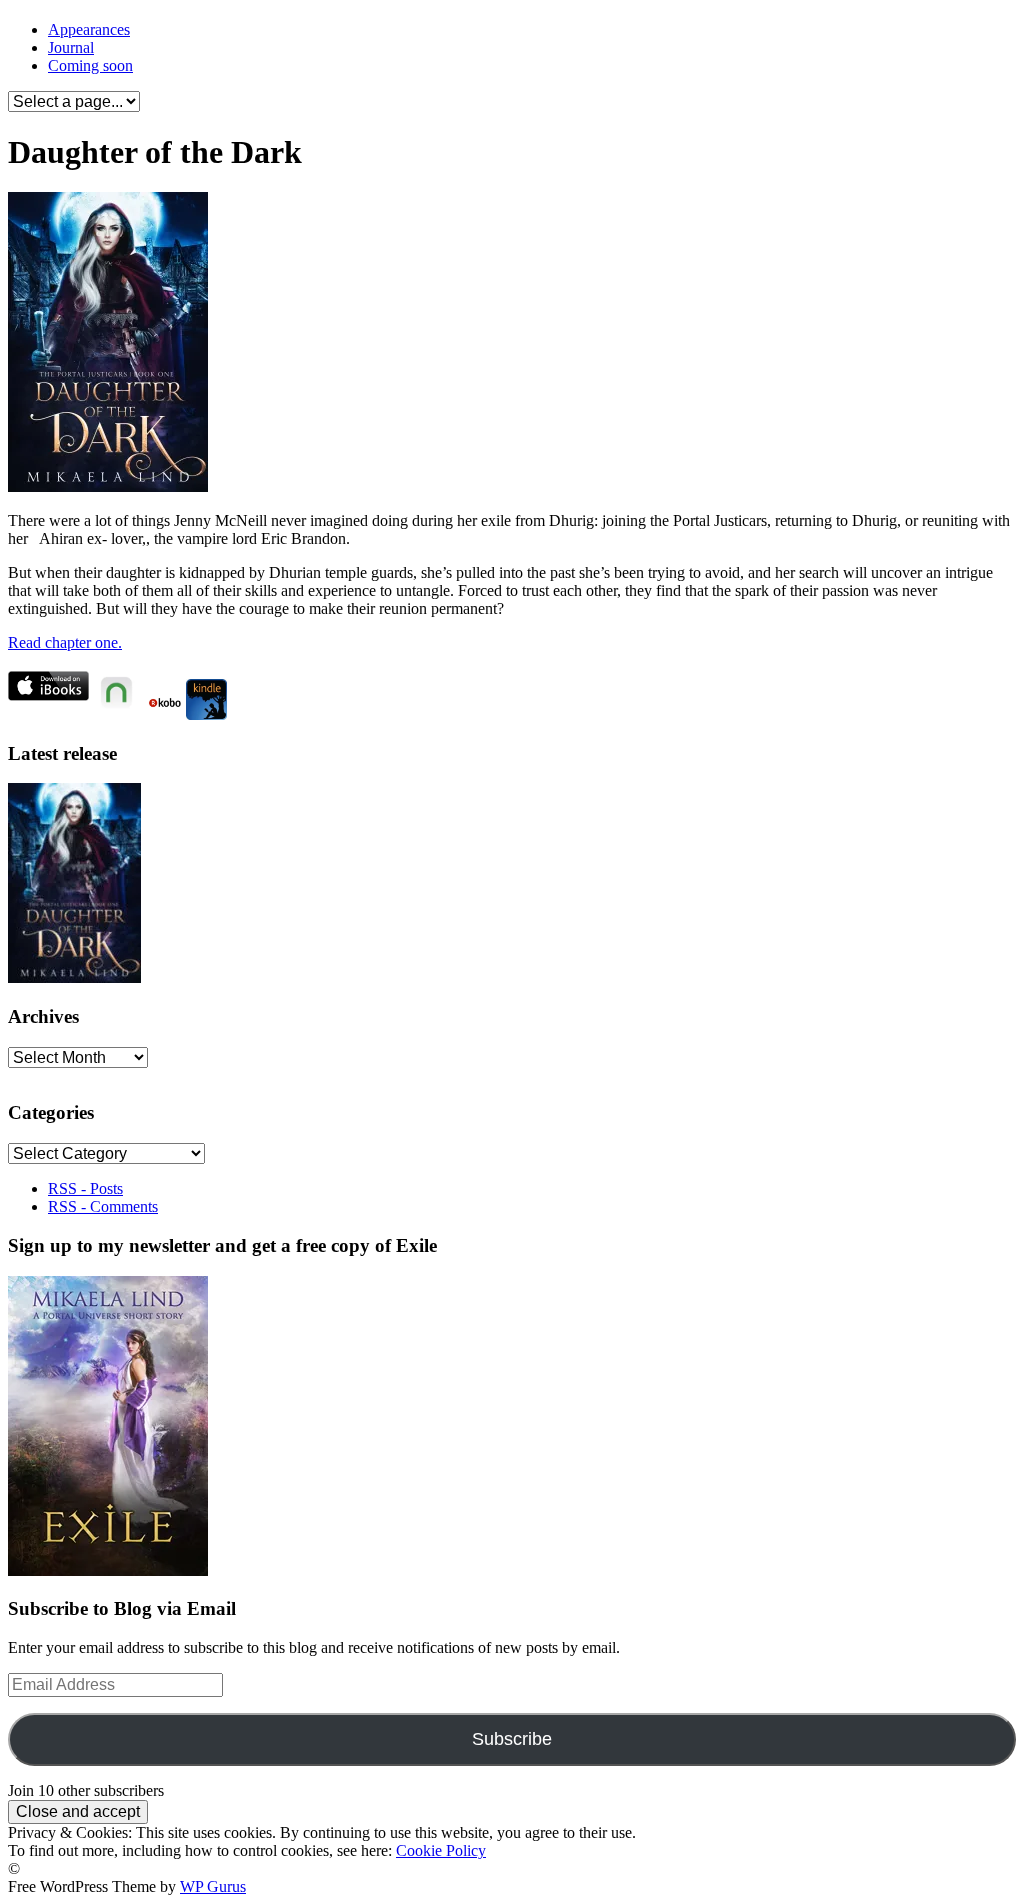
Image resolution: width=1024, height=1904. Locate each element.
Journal (71, 47)
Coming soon (90, 65)
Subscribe (512, 1739)
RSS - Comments (103, 1206)
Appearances (89, 29)
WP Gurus (213, 1886)
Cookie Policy (441, 1850)
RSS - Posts (85, 1188)
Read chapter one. (65, 642)
